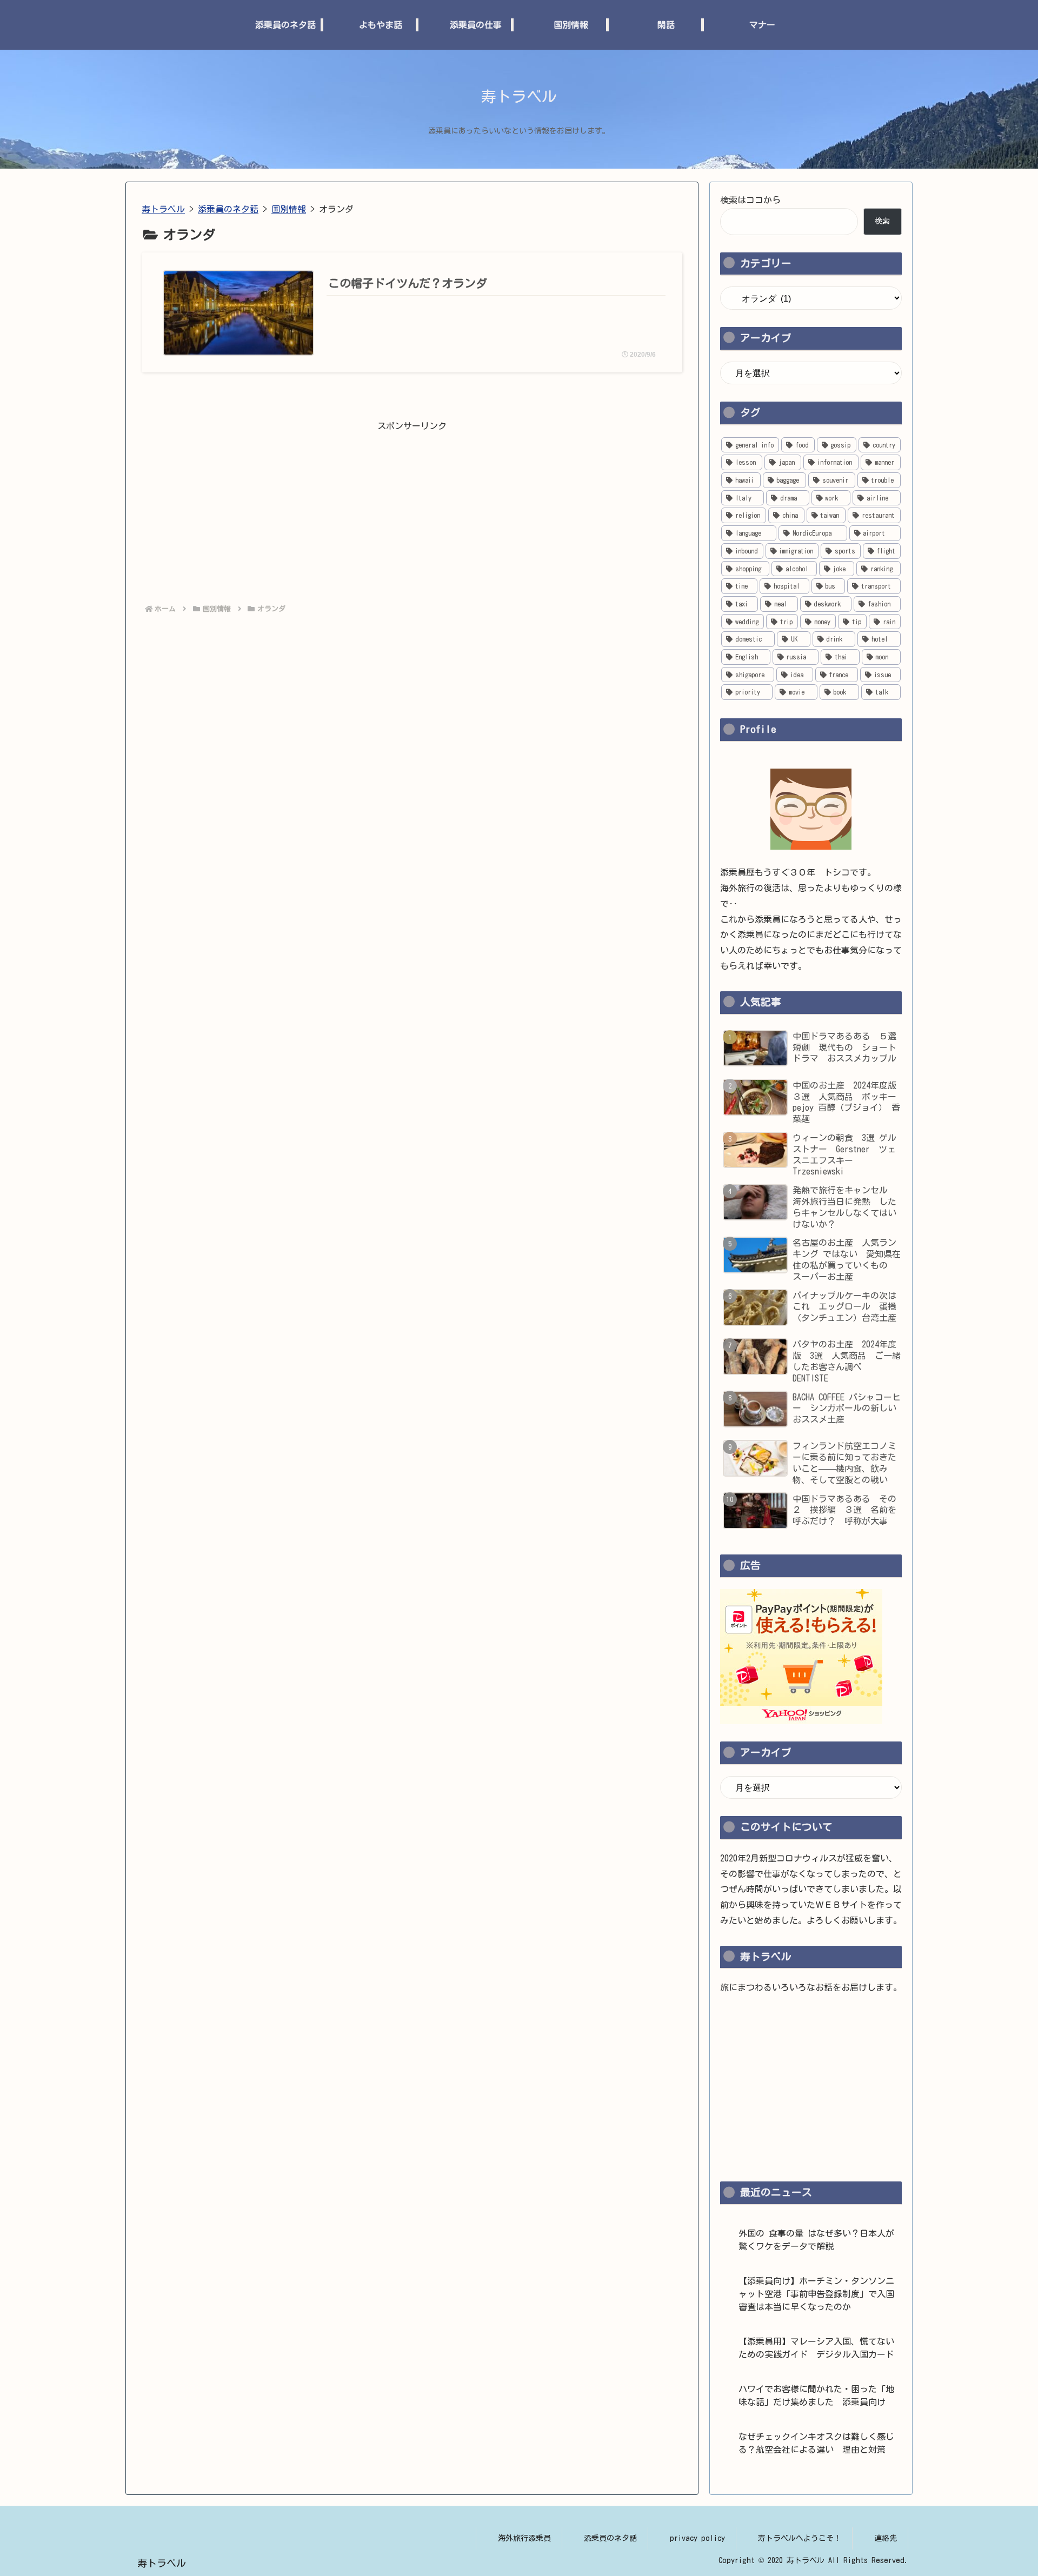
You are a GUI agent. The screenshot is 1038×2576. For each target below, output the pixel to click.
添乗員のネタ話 (610, 2538)
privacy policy (697, 2538)
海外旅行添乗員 (524, 2538)
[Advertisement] (412, 510)
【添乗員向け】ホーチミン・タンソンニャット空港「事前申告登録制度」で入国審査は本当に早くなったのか (816, 2294)
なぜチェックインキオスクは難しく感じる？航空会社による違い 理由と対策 (816, 2443)
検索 (882, 221)
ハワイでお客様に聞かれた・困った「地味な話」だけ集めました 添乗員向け (816, 2395)
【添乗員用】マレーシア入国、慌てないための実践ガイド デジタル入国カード (816, 2348)
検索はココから (750, 200)
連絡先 (886, 2538)
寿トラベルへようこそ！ (800, 2538)
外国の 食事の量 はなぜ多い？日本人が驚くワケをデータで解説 (816, 2240)
